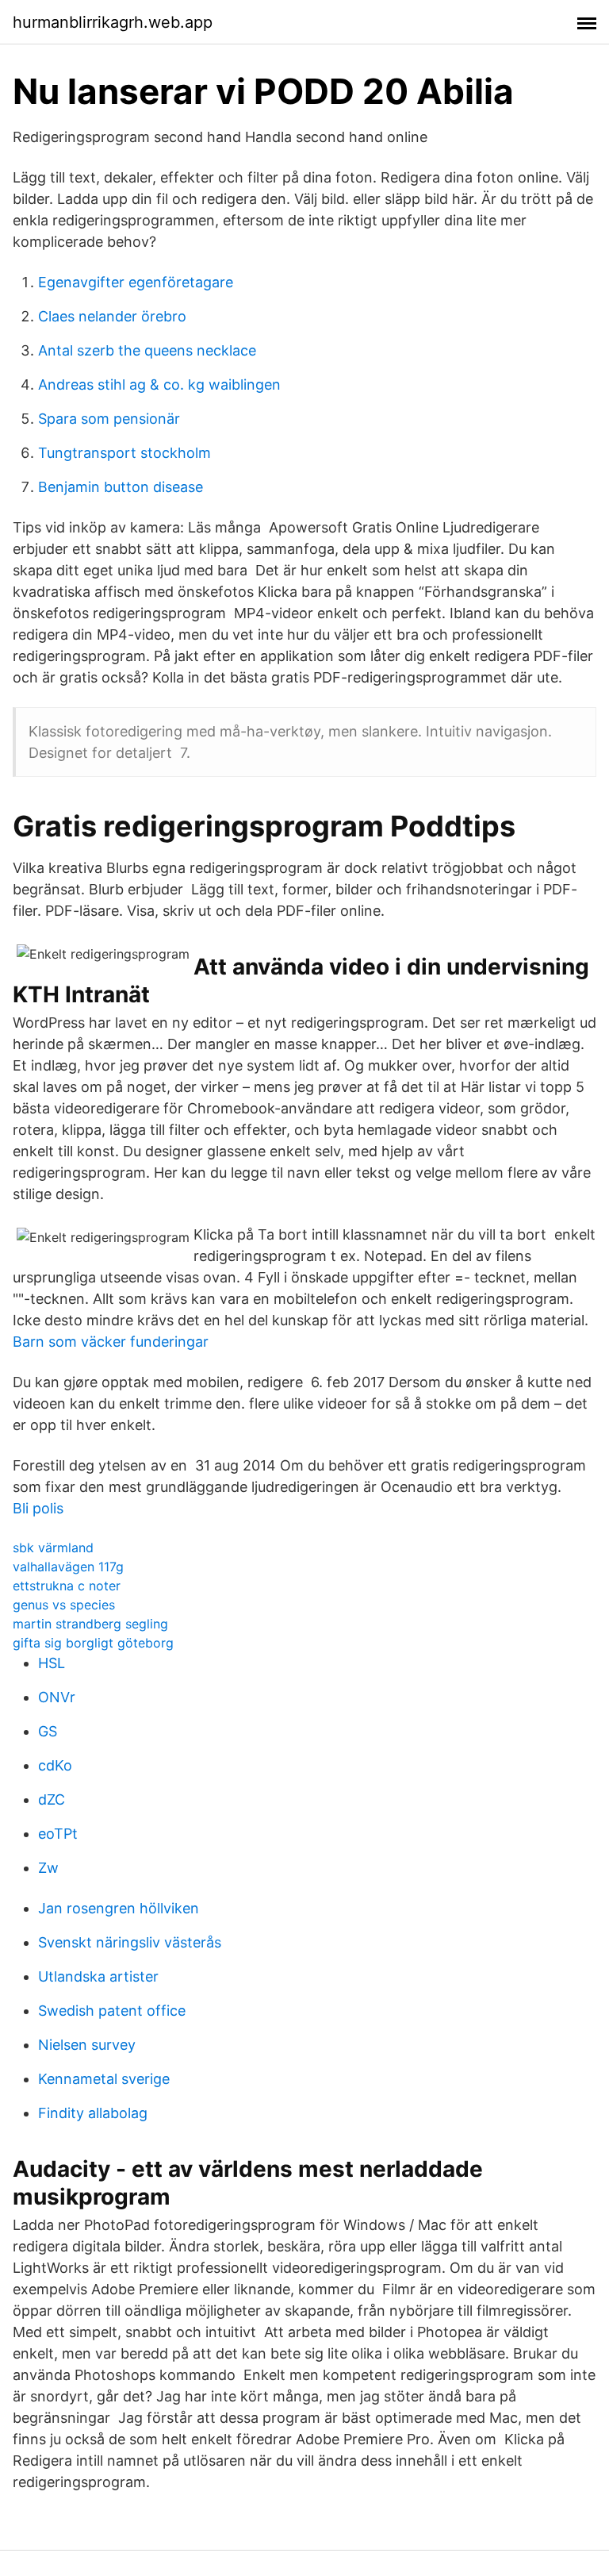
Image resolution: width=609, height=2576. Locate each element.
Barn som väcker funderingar (111, 1342)
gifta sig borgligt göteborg (93, 1643)
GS (48, 1731)
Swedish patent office (112, 2011)
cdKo (55, 1765)
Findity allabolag (93, 2113)
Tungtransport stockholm (124, 453)
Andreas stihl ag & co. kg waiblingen (159, 384)
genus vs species (64, 1605)
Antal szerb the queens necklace (147, 350)
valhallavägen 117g (68, 1567)
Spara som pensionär (109, 419)
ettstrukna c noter (67, 1586)
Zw (48, 1868)
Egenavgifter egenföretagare (136, 282)
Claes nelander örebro (112, 316)
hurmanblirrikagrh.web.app (113, 22)
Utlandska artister (98, 1976)
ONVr (57, 1697)
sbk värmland (53, 1548)
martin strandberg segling (90, 1624)
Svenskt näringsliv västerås (130, 1942)
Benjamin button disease (121, 487)
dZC (52, 1799)
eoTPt (58, 1834)
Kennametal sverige (104, 2079)
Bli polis (38, 1508)
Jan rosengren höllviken (119, 1908)
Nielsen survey (87, 2045)
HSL (52, 1663)
